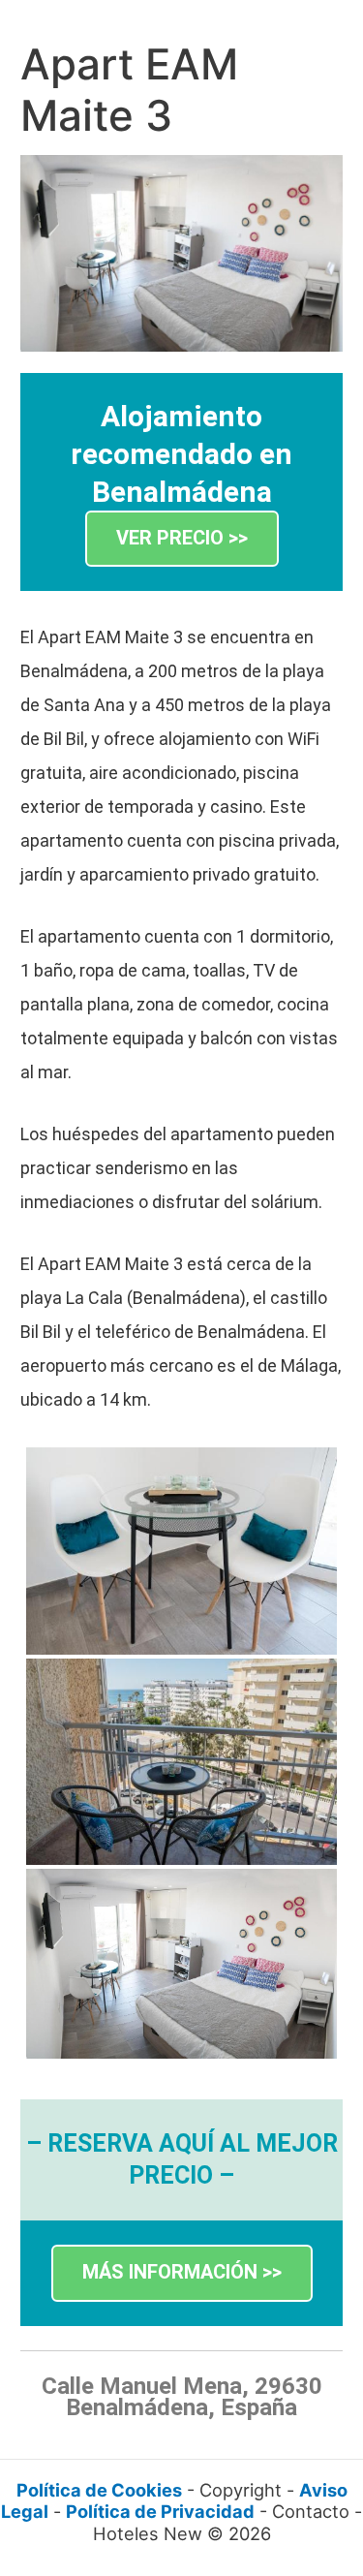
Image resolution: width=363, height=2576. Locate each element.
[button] (182, 539)
